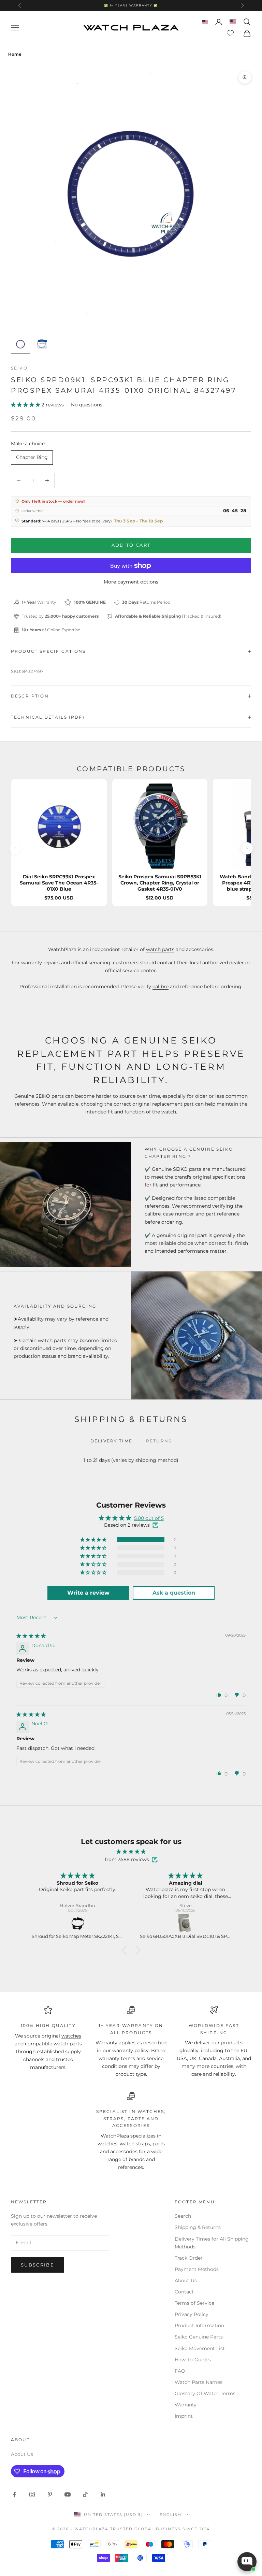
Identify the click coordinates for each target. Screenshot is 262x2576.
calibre (161, 987)
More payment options (131, 582)
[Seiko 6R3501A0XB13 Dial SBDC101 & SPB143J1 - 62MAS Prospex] (186, 1924)
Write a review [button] (88, 1593)
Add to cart (131, 545)
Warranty (186, 2405)
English (171, 2515)
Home (15, 54)
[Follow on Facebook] (14, 2494)
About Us (186, 2280)
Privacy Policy (192, 2314)
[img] (31, 1636)
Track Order (189, 2258)
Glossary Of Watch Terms (205, 2393)
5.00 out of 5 (149, 1518)
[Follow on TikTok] (85, 2494)
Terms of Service (194, 2303)
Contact (184, 2292)
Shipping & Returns (198, 2227)
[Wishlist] (231, 32)
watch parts (160, 949)
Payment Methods (197, 2269)
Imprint (184, 2416)
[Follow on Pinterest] (50, 2494)
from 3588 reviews (127, 1859)
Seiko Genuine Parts (199, 2337)
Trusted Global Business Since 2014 (160, 2529)
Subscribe (38, 2265)
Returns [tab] (159, 1441)
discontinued (36, 1348)
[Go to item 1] (20, 344)
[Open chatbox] (247, 2562)
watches (71, 2036)
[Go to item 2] (42, 344)
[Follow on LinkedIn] (103, 2494)
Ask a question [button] (174, 1593)
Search (183, 2216)
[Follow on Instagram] (32, 2494)
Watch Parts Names (199, 2382)
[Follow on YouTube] (68, 2494)
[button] (26, 405)
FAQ (180, 2371)
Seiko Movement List (200, 2348)
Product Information (199, 2326)
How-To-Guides (193, 2360)
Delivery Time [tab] (111, 1441)
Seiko (19, 368)
